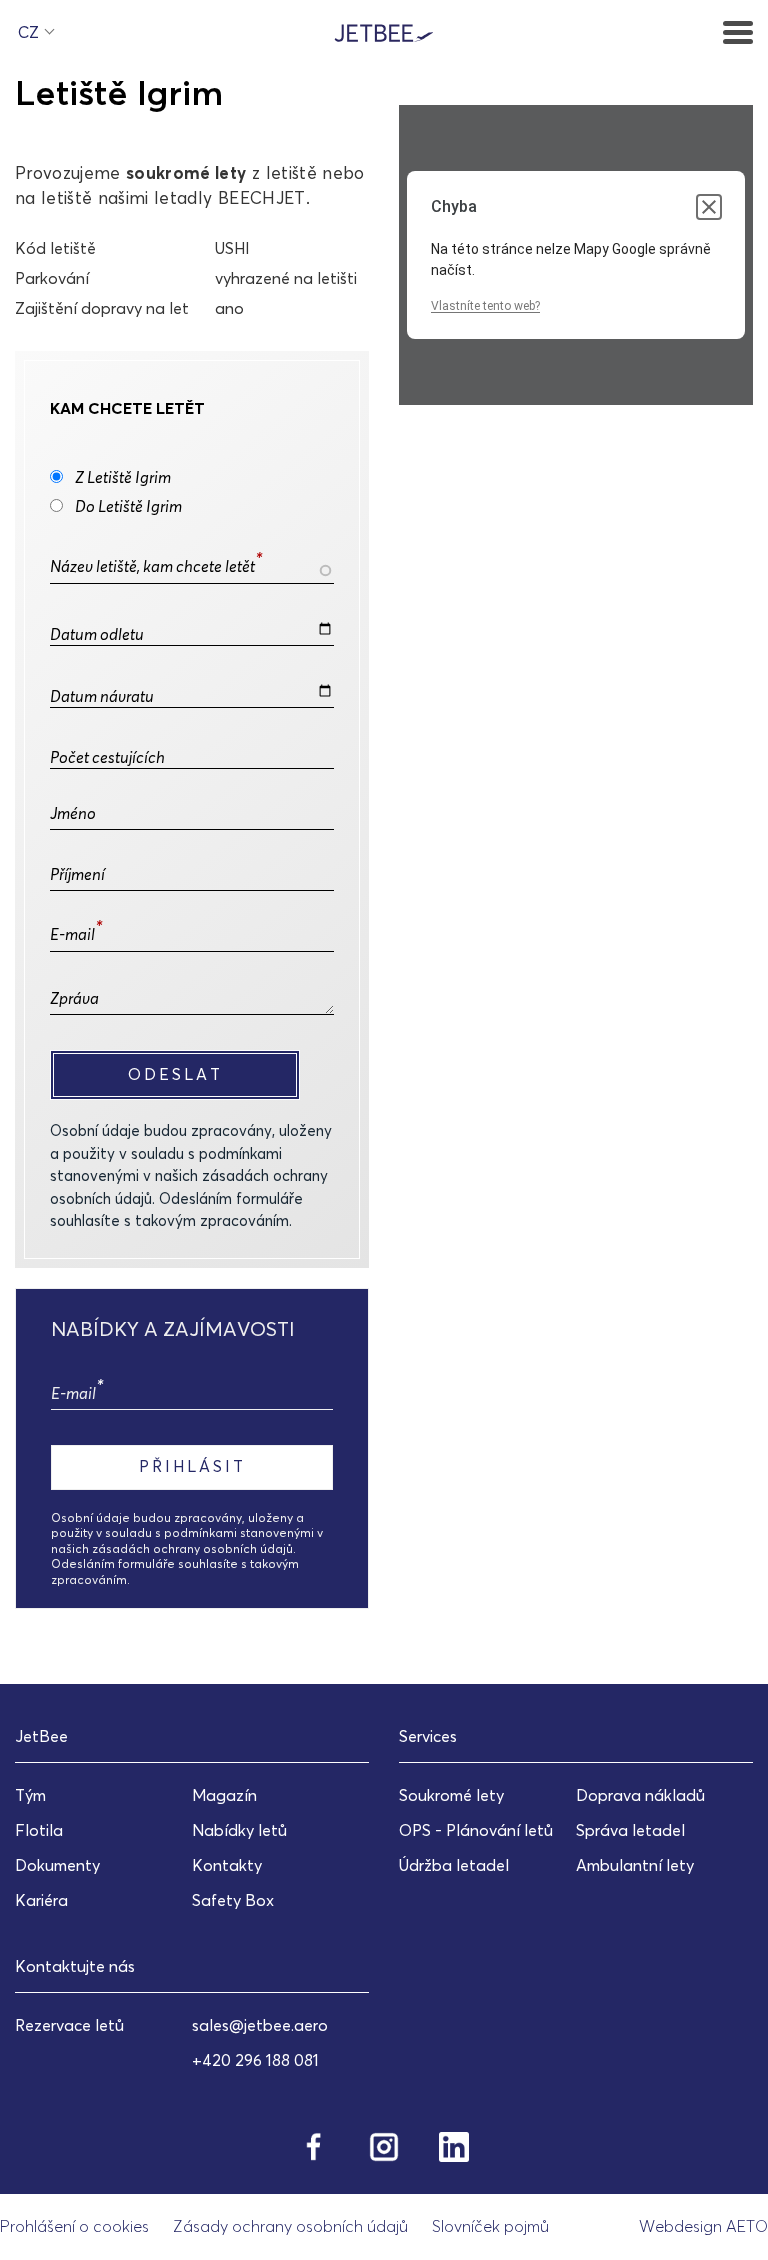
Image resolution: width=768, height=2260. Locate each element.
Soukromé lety (451, 1795)
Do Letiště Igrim (128, 506)
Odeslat (175, 1074)
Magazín (224, 1795)
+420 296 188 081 (255, 2060)
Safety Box (233, 1900)
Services (428, 1736)
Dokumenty (57, 1865)
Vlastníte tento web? (485, 306)
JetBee (41, 1736)
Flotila (39, 1830)
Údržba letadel (454, 1865)
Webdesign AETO (703, 2226)
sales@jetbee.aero (260, 2025)
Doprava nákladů (640, 1795)
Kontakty (227, 1865)
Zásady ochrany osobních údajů (290, 2226)
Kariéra (41, 1900)
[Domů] (384, 31)
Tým (30, 1795)
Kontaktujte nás (75, 1966)
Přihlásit (192, 1466)
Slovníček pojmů (490, 2226)
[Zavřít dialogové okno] (709, 207)
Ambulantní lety (635, 1865)
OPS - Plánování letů (476, 1830)
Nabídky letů (239, 1830)
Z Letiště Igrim (123, 477)
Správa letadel (630, 1830)
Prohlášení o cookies (74, 2226)
